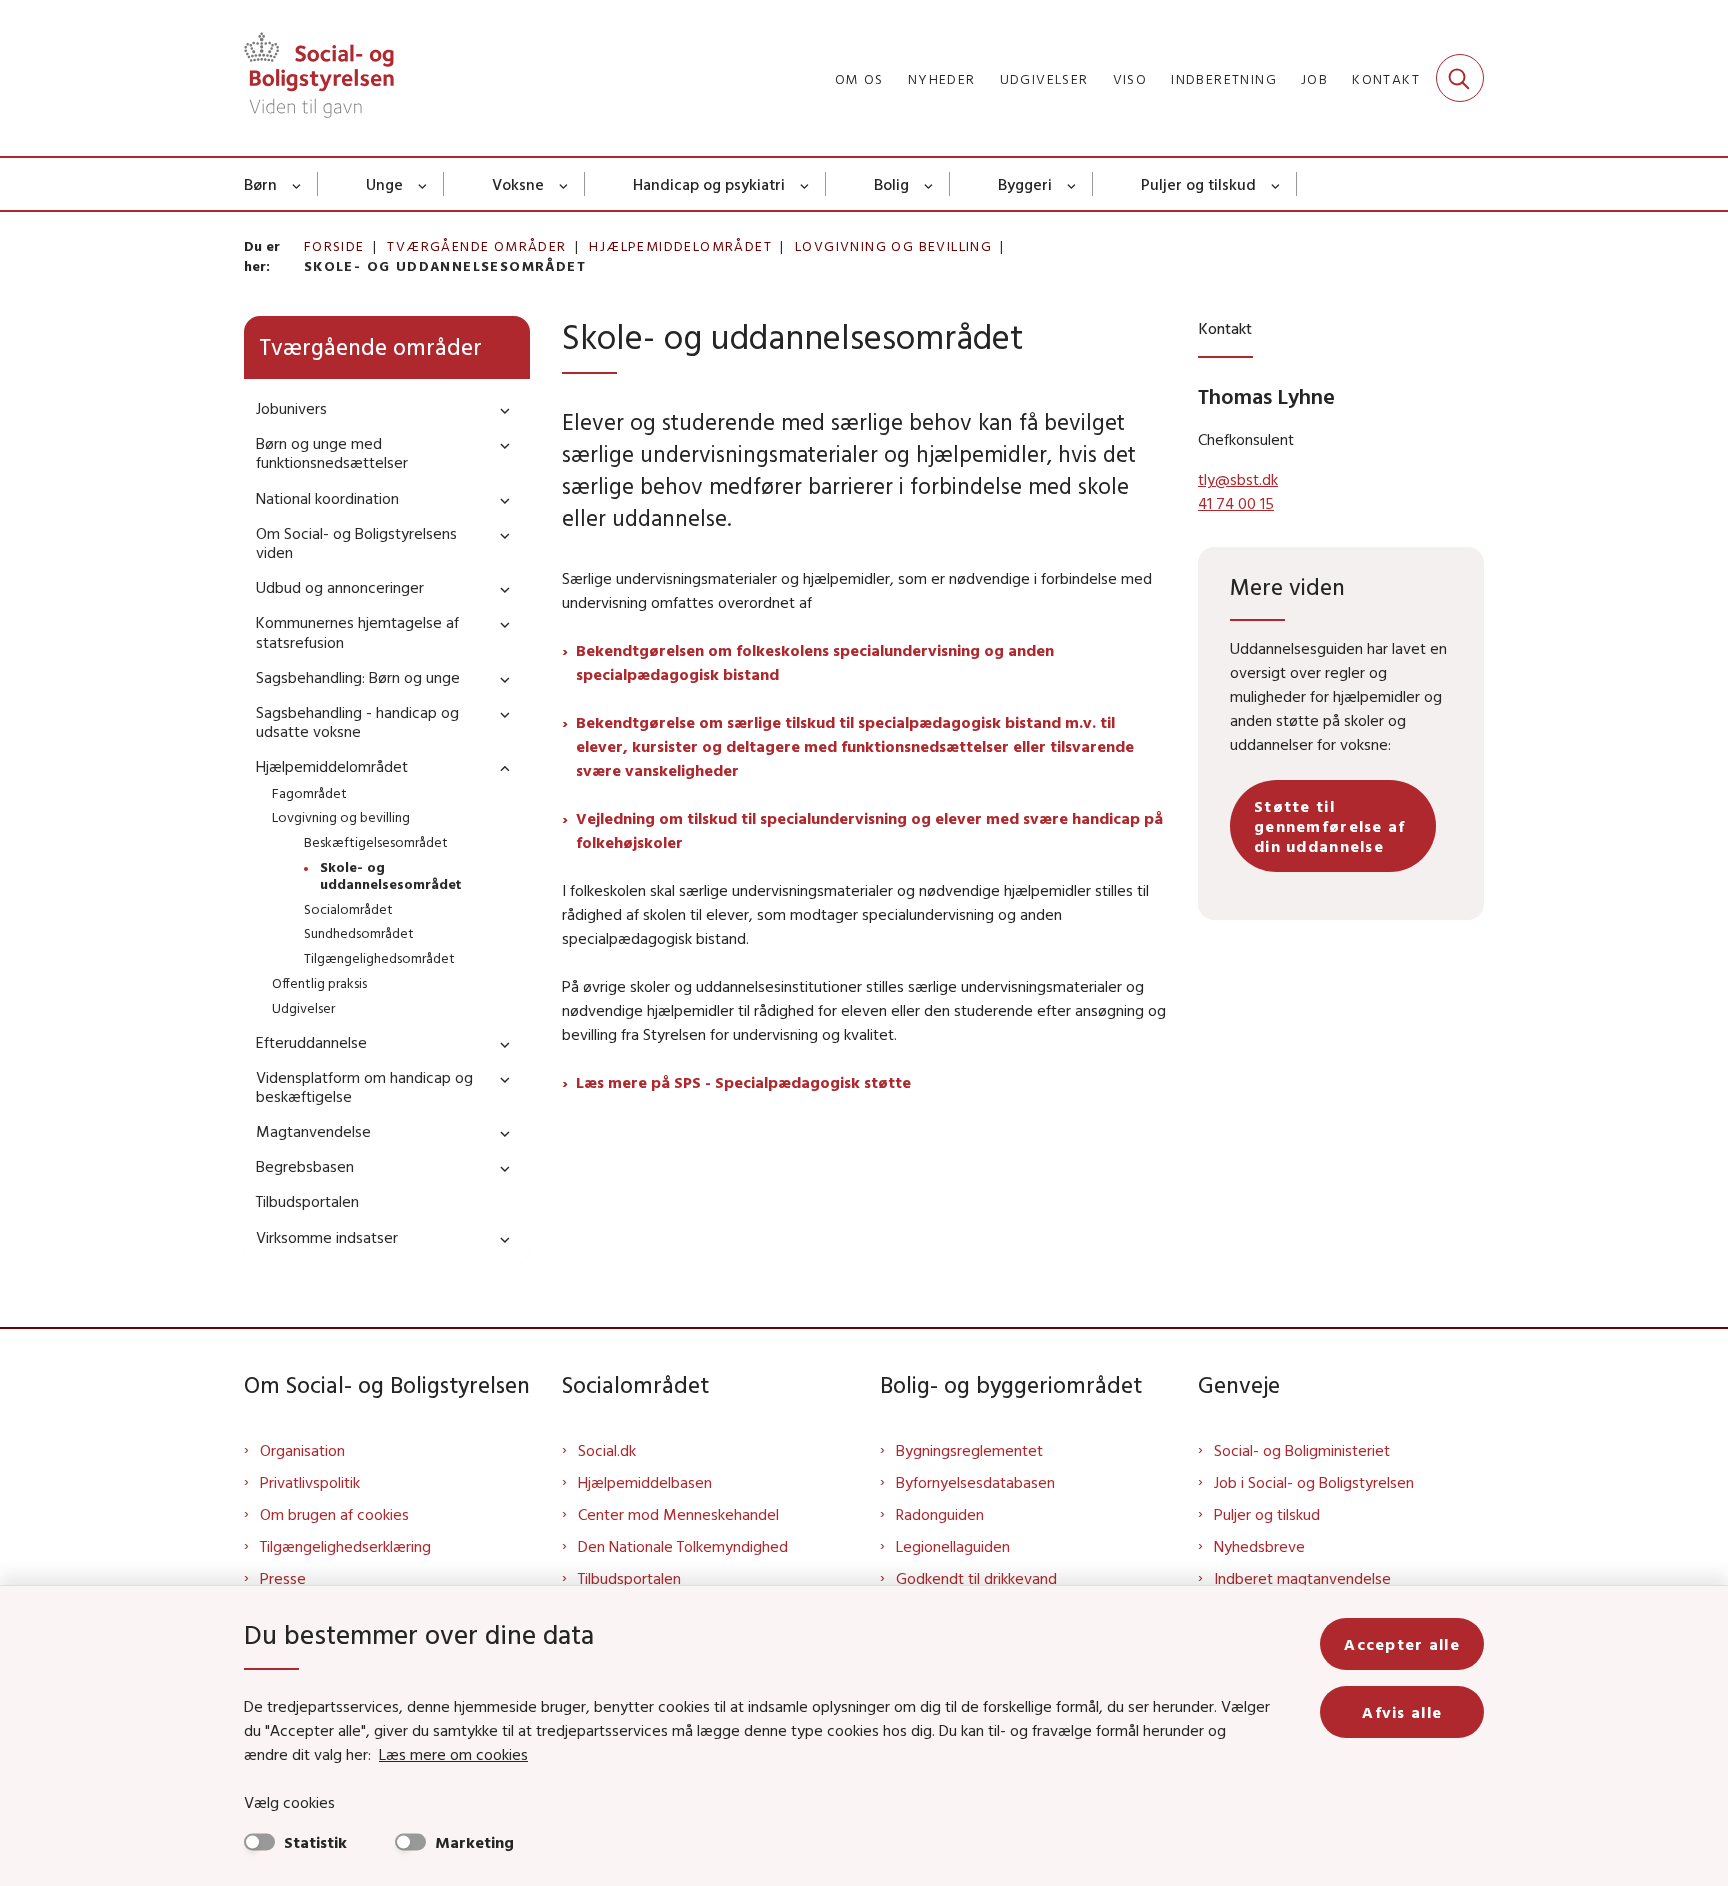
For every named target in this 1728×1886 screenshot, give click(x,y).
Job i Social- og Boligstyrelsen (1314, 1482)
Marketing (474, 1842)
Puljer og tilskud (1198, 184)
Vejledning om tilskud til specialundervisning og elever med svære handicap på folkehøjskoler (869, 830)
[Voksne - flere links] (564, 184)
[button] (500, 409)
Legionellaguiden (953, 1546)
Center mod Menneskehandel (678, 1514)
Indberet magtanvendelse (1302, 1578)
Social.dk (607, 1450)
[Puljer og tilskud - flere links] (1276, 184)
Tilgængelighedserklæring (345, 1546)
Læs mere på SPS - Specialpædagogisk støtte (743, 1082)
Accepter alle (1402, 1644)
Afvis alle (1402, 1712)
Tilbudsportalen (629, 1578)
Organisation (302, 1450)
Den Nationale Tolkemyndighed (683, 1546)
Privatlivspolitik (310, 1482)
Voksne (518, 184)
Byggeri (1025, 184)
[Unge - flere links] (423, 184)
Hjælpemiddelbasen (645, 1482)
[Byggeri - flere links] (1072, 184)
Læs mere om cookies (453, 1754)
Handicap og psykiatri (709, 184)
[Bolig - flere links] (929, 184)
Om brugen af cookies (334, 1514)
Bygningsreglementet (969, 1450)
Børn (260, 184)
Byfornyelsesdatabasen (975, 1482)
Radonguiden (940, 1514)
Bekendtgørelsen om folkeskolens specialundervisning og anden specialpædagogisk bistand (815, 662)
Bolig (891, 184)
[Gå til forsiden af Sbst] (319, 78)
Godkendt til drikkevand (976, 1578)
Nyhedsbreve (1259, 1546)
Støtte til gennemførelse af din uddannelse (1329, 826)
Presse (283, 1578)
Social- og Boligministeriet (1302, 1450)
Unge (384, 184)
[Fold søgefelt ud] (1460, 78)
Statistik (315, 1842)
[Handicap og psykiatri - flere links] (805, 184)
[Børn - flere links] (297, 184)
